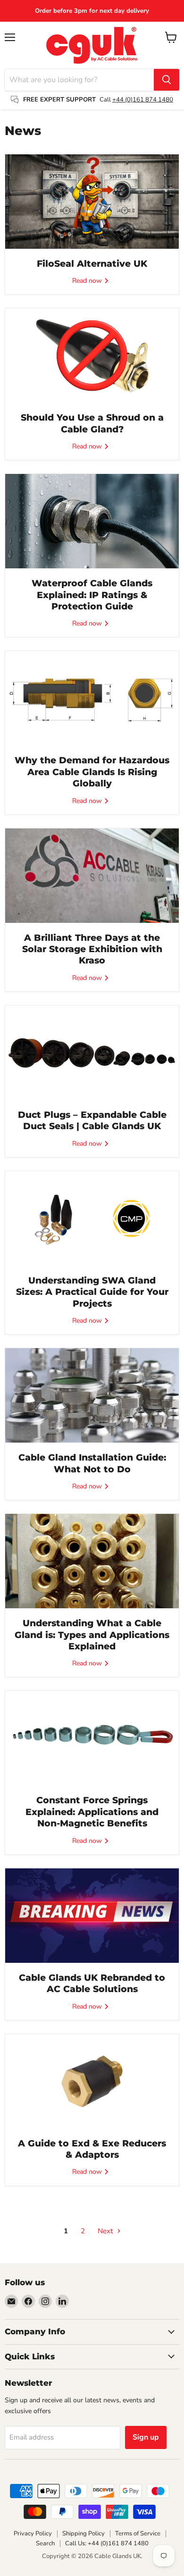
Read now (88, 281)
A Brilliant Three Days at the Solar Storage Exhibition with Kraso (92, 949)
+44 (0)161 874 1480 (143, 100)
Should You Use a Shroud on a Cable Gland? (92, 423)
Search (45, 2543)
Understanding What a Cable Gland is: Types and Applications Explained (92, 1635)
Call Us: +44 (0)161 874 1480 (107, 2543)
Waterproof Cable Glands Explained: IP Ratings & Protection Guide (92, 595)
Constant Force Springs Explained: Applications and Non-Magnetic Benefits (92, 1812)
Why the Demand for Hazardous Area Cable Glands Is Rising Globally (92, 772)
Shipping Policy (84, 2534)
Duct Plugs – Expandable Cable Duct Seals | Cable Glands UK (92, 1120)
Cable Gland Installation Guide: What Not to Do (92, 1463)
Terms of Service (138, 2534)
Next (106, 2231)
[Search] (167, 80)
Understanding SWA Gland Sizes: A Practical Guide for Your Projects (92, 1292)
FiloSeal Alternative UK (92, 264)
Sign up (146, 2437)
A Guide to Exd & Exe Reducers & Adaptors (92, 2149)
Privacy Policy (33, 2534)
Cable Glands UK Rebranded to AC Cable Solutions (92, 1983)
